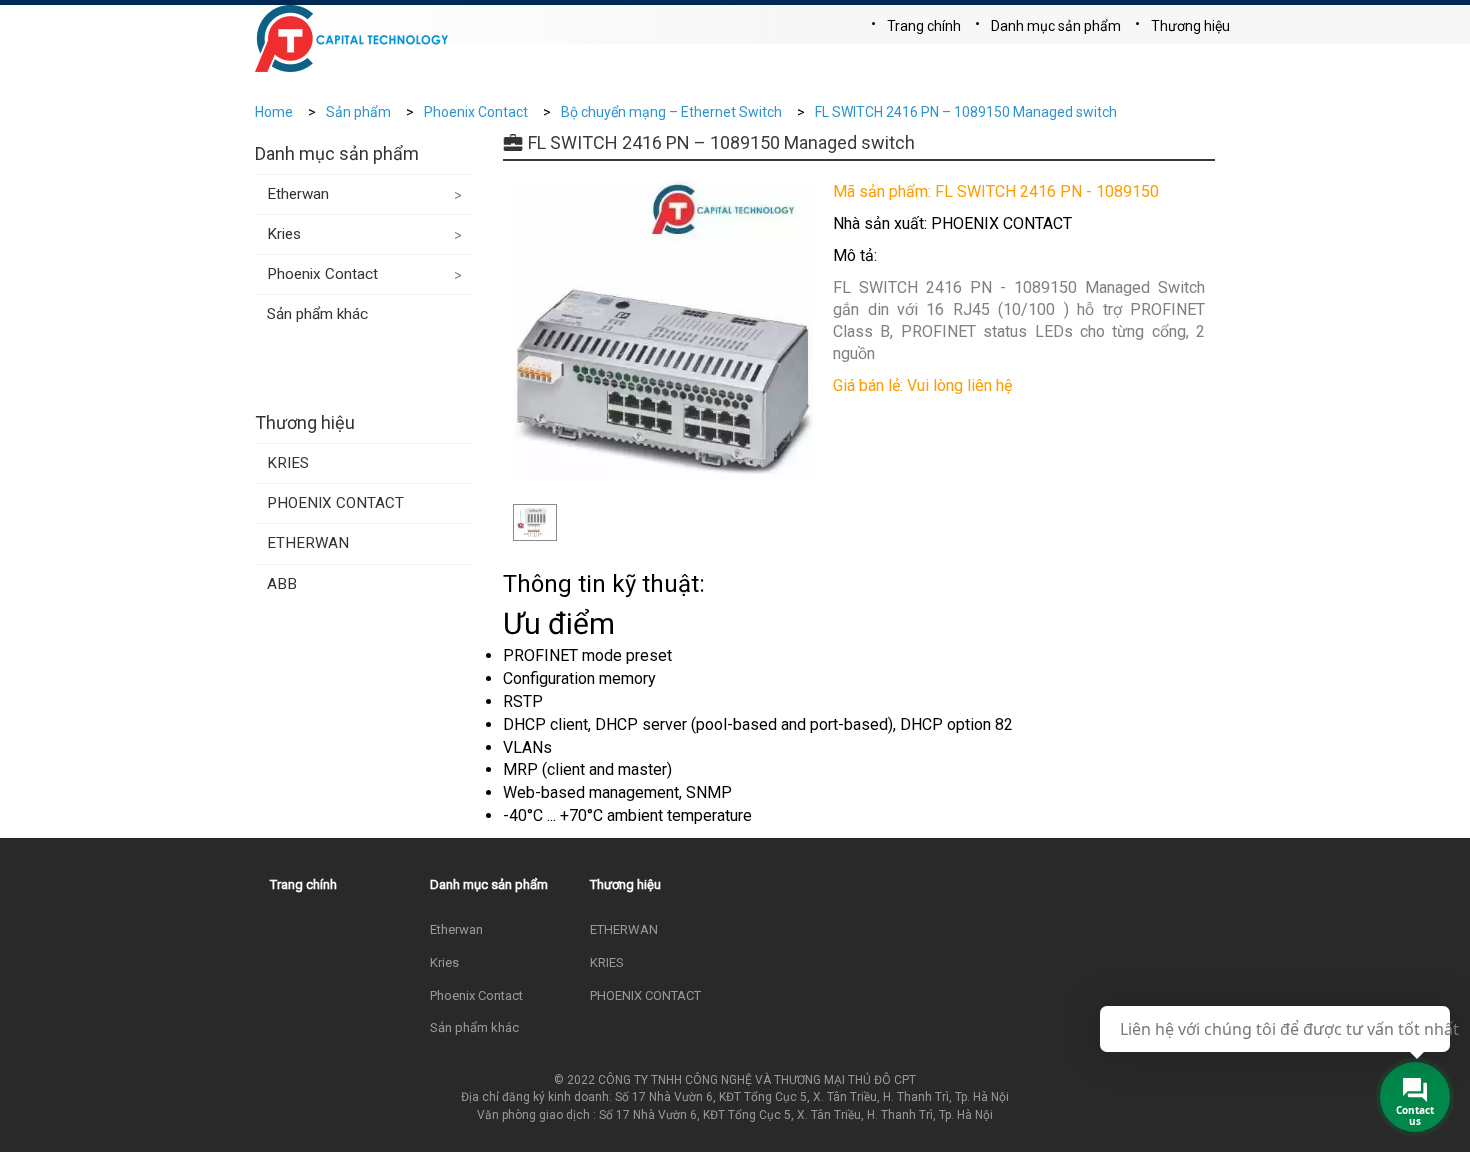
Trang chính (924, 26)
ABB (282, 584)
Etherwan (298, 194)
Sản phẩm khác (317, 314)
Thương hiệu (1190, 26)
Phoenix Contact (476, 112)
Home (274, 112)
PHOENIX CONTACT (335, 503)
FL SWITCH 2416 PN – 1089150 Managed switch (966, 112)
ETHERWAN (308, 543)
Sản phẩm (358, 112)
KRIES (288, 463)
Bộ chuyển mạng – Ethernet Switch (671, 112)
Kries (284, 234)
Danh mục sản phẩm (1056, 26)
